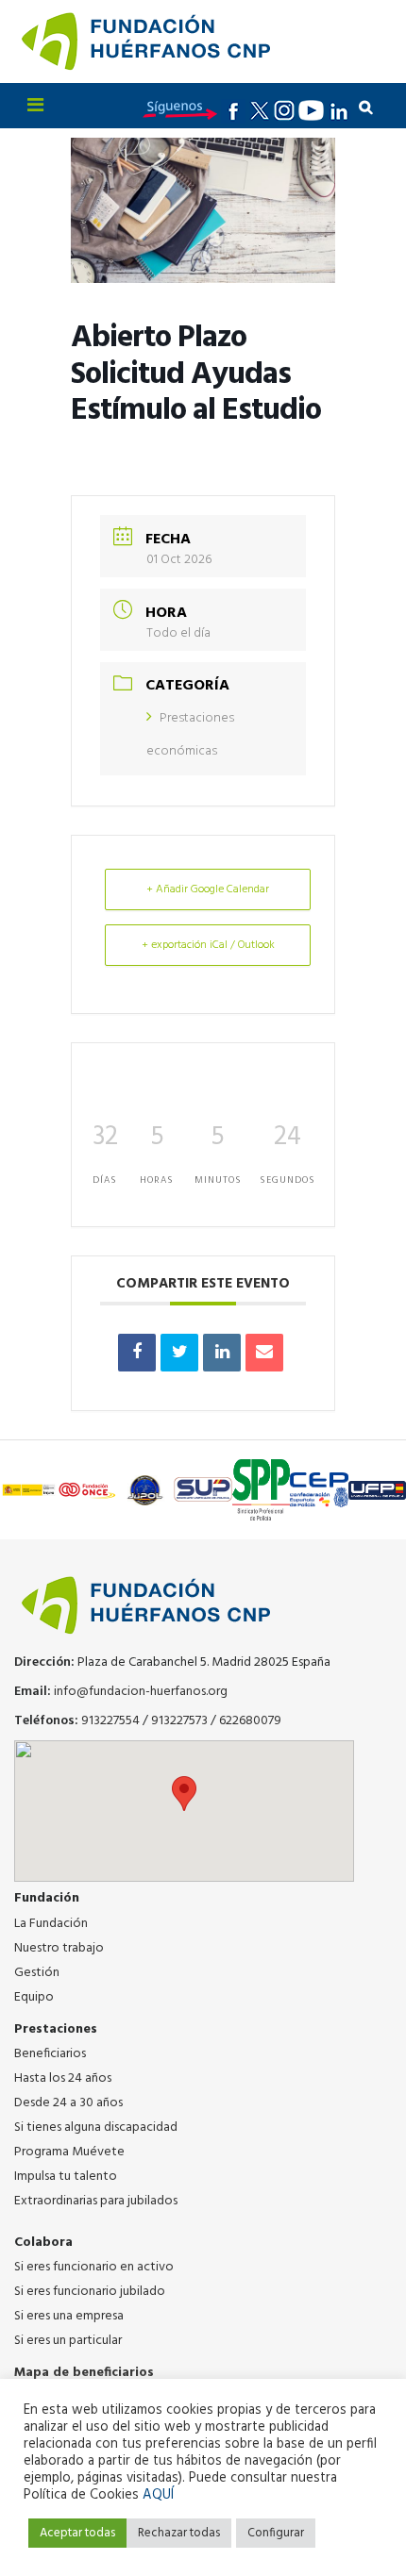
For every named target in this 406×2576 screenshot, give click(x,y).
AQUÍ (158, 2495)
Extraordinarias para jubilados (96, 2201)
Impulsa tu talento (66, 2177)
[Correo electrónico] (264, 1353)
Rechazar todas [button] (179, 2533)
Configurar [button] (276, 2533)
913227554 (110, 1721)
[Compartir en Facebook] (137, 1353)
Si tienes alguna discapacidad (96, 2127)
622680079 (250, 1721)
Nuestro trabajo (59, 1948)
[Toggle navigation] (35, 106)
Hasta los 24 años (63, 2078)
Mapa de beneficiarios (84, 2373)
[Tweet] (179, 1353)
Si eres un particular (68, 2341)
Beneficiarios (50, 2054)
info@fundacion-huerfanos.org (141, 1692)
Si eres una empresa (69, 2316)
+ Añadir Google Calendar (208, 889)
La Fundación (51, 1924)
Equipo (34, 1997)
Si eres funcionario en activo (94, 2267)
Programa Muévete (69, 2152)
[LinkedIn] (222, 1353)
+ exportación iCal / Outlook (208, 945)
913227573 (179, 1721)
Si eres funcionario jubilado (90, 2292)
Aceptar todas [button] (77, 2533)
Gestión (37, 1973)
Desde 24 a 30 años (68, 2103)
